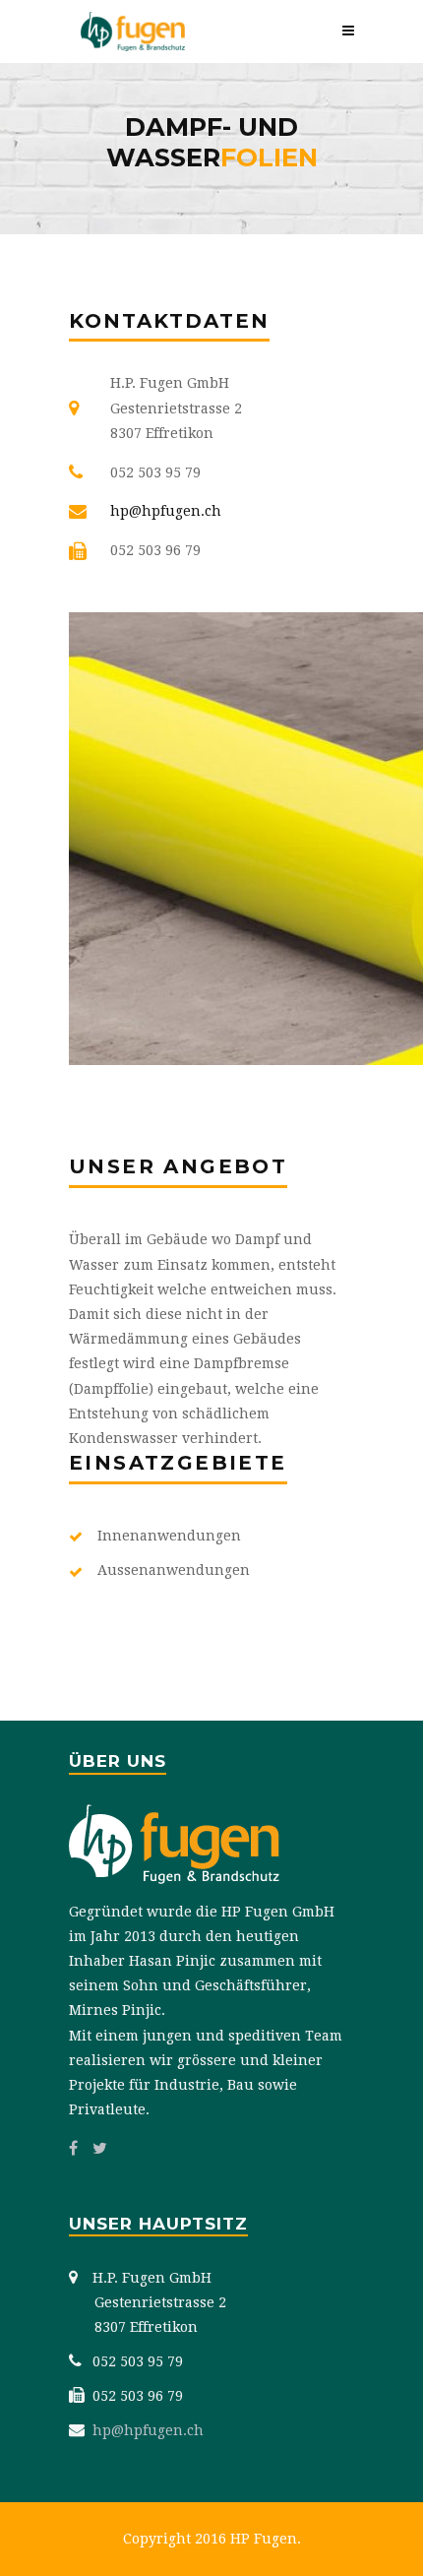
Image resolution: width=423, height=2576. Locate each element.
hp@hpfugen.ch (166, 511)
